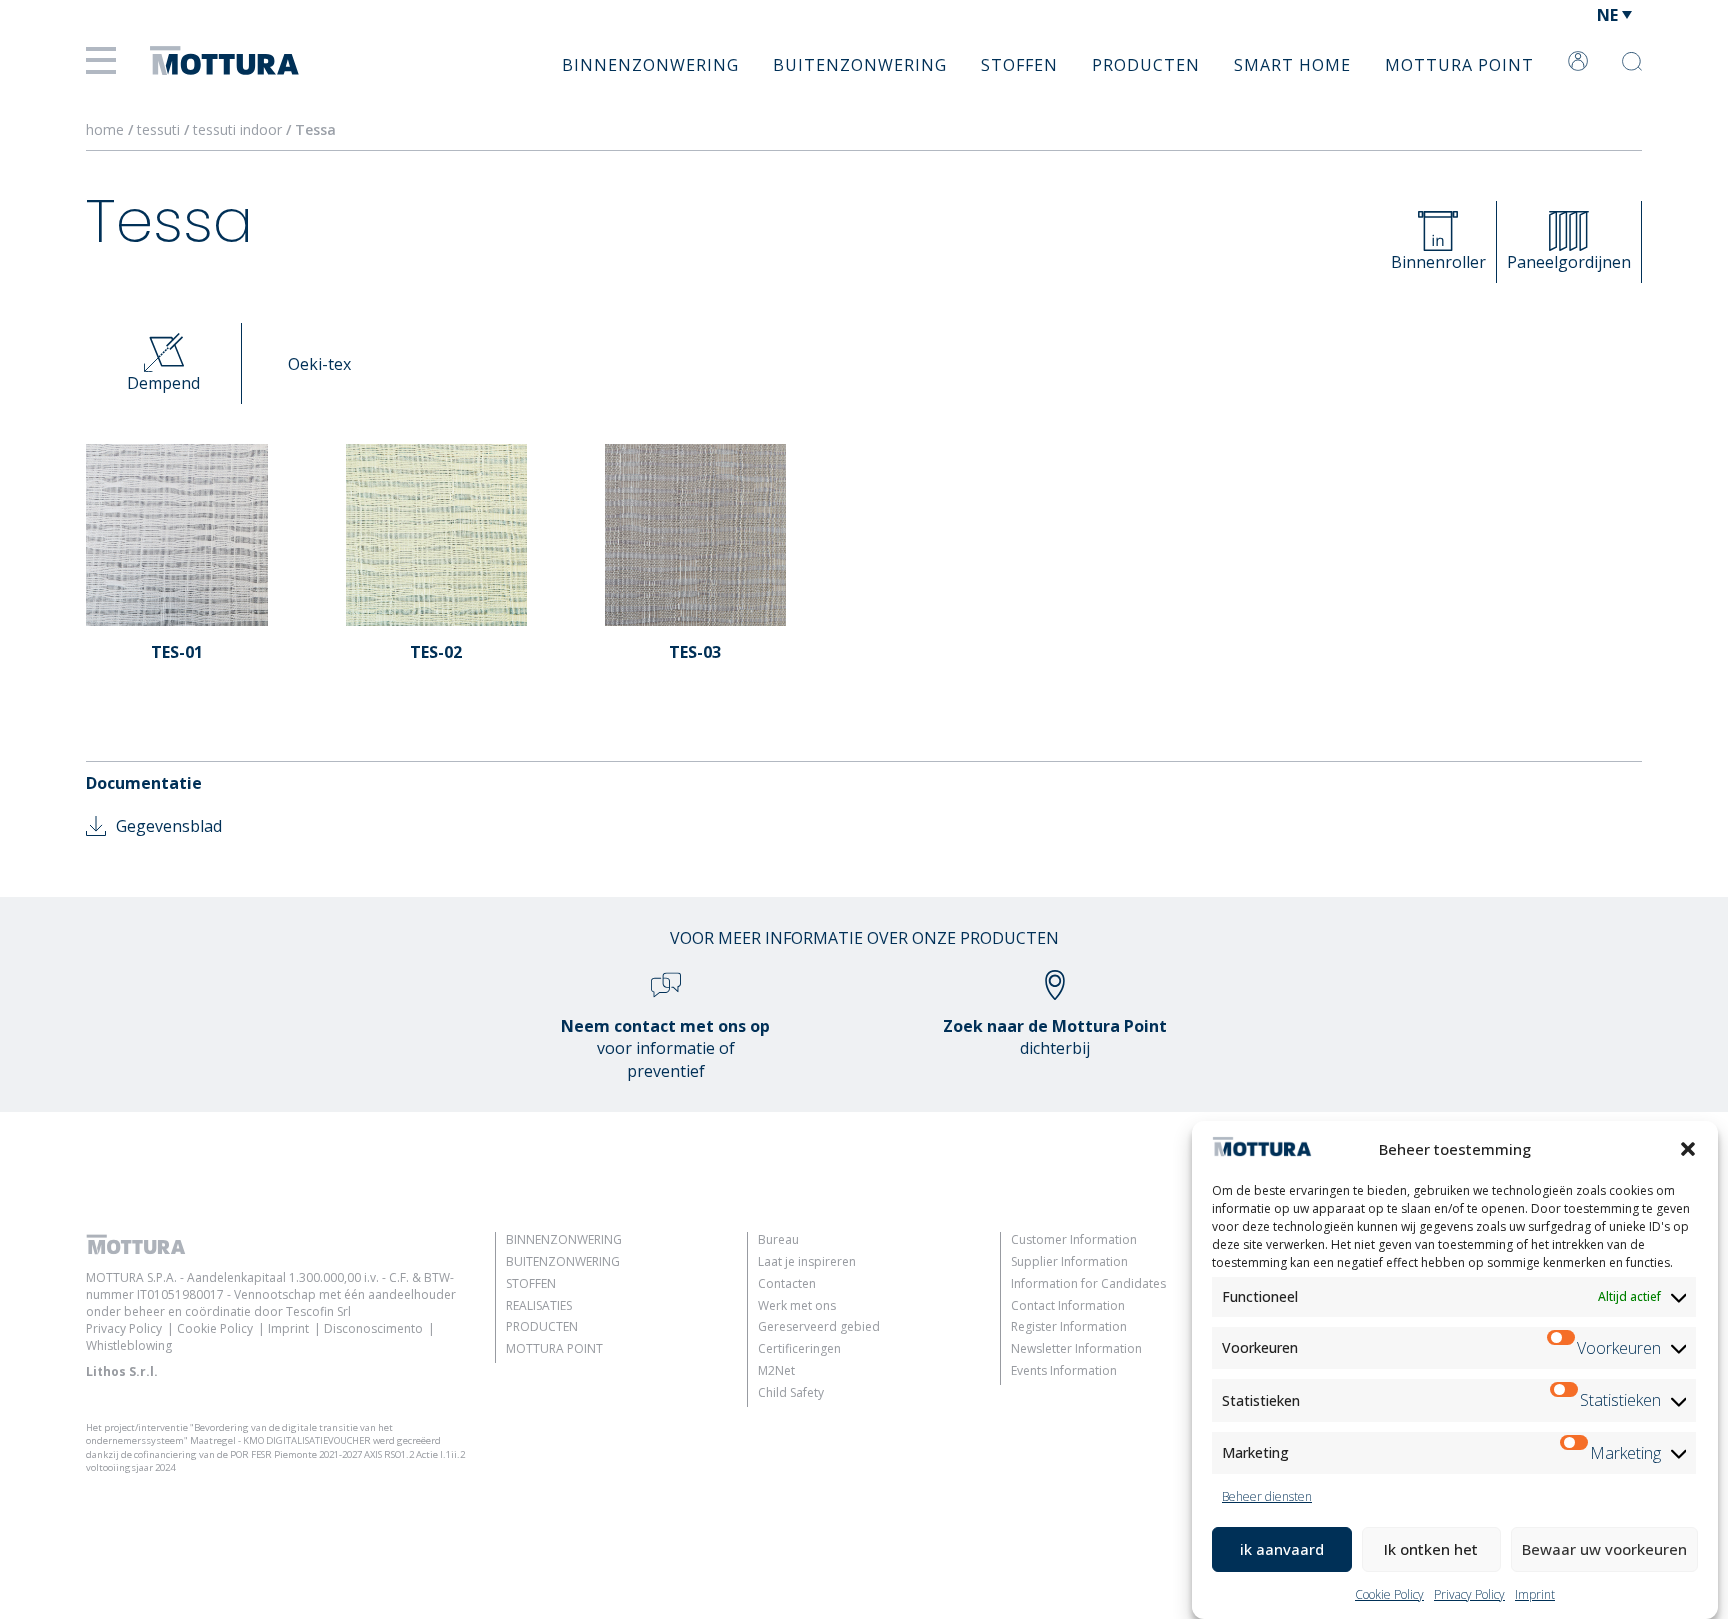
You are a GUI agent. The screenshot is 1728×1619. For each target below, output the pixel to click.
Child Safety (791, 1392)
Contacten (787, 1283)
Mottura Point (1459, 65)
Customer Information (1074, 1239)
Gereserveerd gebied (819, 1326)
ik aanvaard (1282, 1549)
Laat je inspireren (807, 1261)
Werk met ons (797, 1305)
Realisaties (539, 1305)
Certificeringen (799, 1348)
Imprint (1535, 1594)
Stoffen (1019, 65)
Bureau (778, 1239)
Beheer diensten (1267, 1496)
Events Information (1064, 1370)
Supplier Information (1069, 1261)
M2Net (776, 1370)
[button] (1688, 1149)
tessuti (160, 129)
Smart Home (1292, 65)
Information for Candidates (1088, 1283)
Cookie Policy (1389, 1594)
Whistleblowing (129, 1345)
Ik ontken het (1431, 1549)
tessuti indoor (239, 129)
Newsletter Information (1076, 1348)
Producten (1146, 65)
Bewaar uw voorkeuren (1604, 1549)
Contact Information (1068, 1305)
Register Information (1069, 1326)
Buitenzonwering (860, 65)
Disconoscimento (373, 1328)
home (105, 129)
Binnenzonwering (650, 65)
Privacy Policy (1469, 1594)
